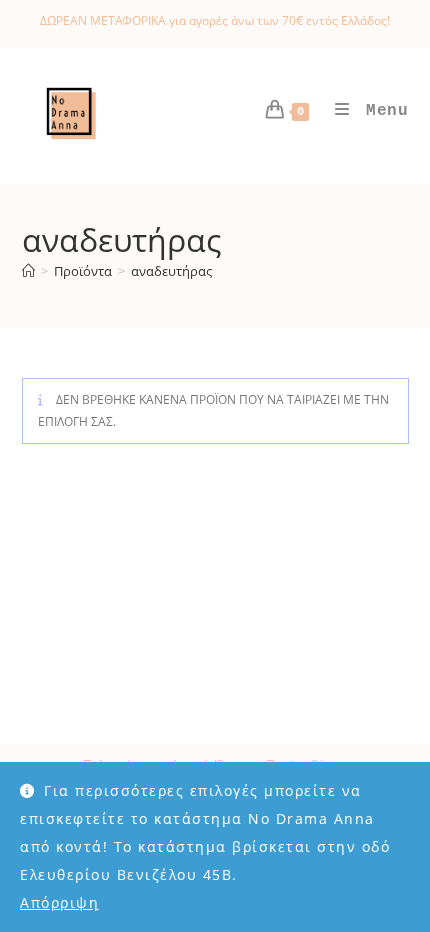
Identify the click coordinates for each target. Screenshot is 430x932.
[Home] (28, 271)
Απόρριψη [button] (59, 902)
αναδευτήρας (171, 271)
